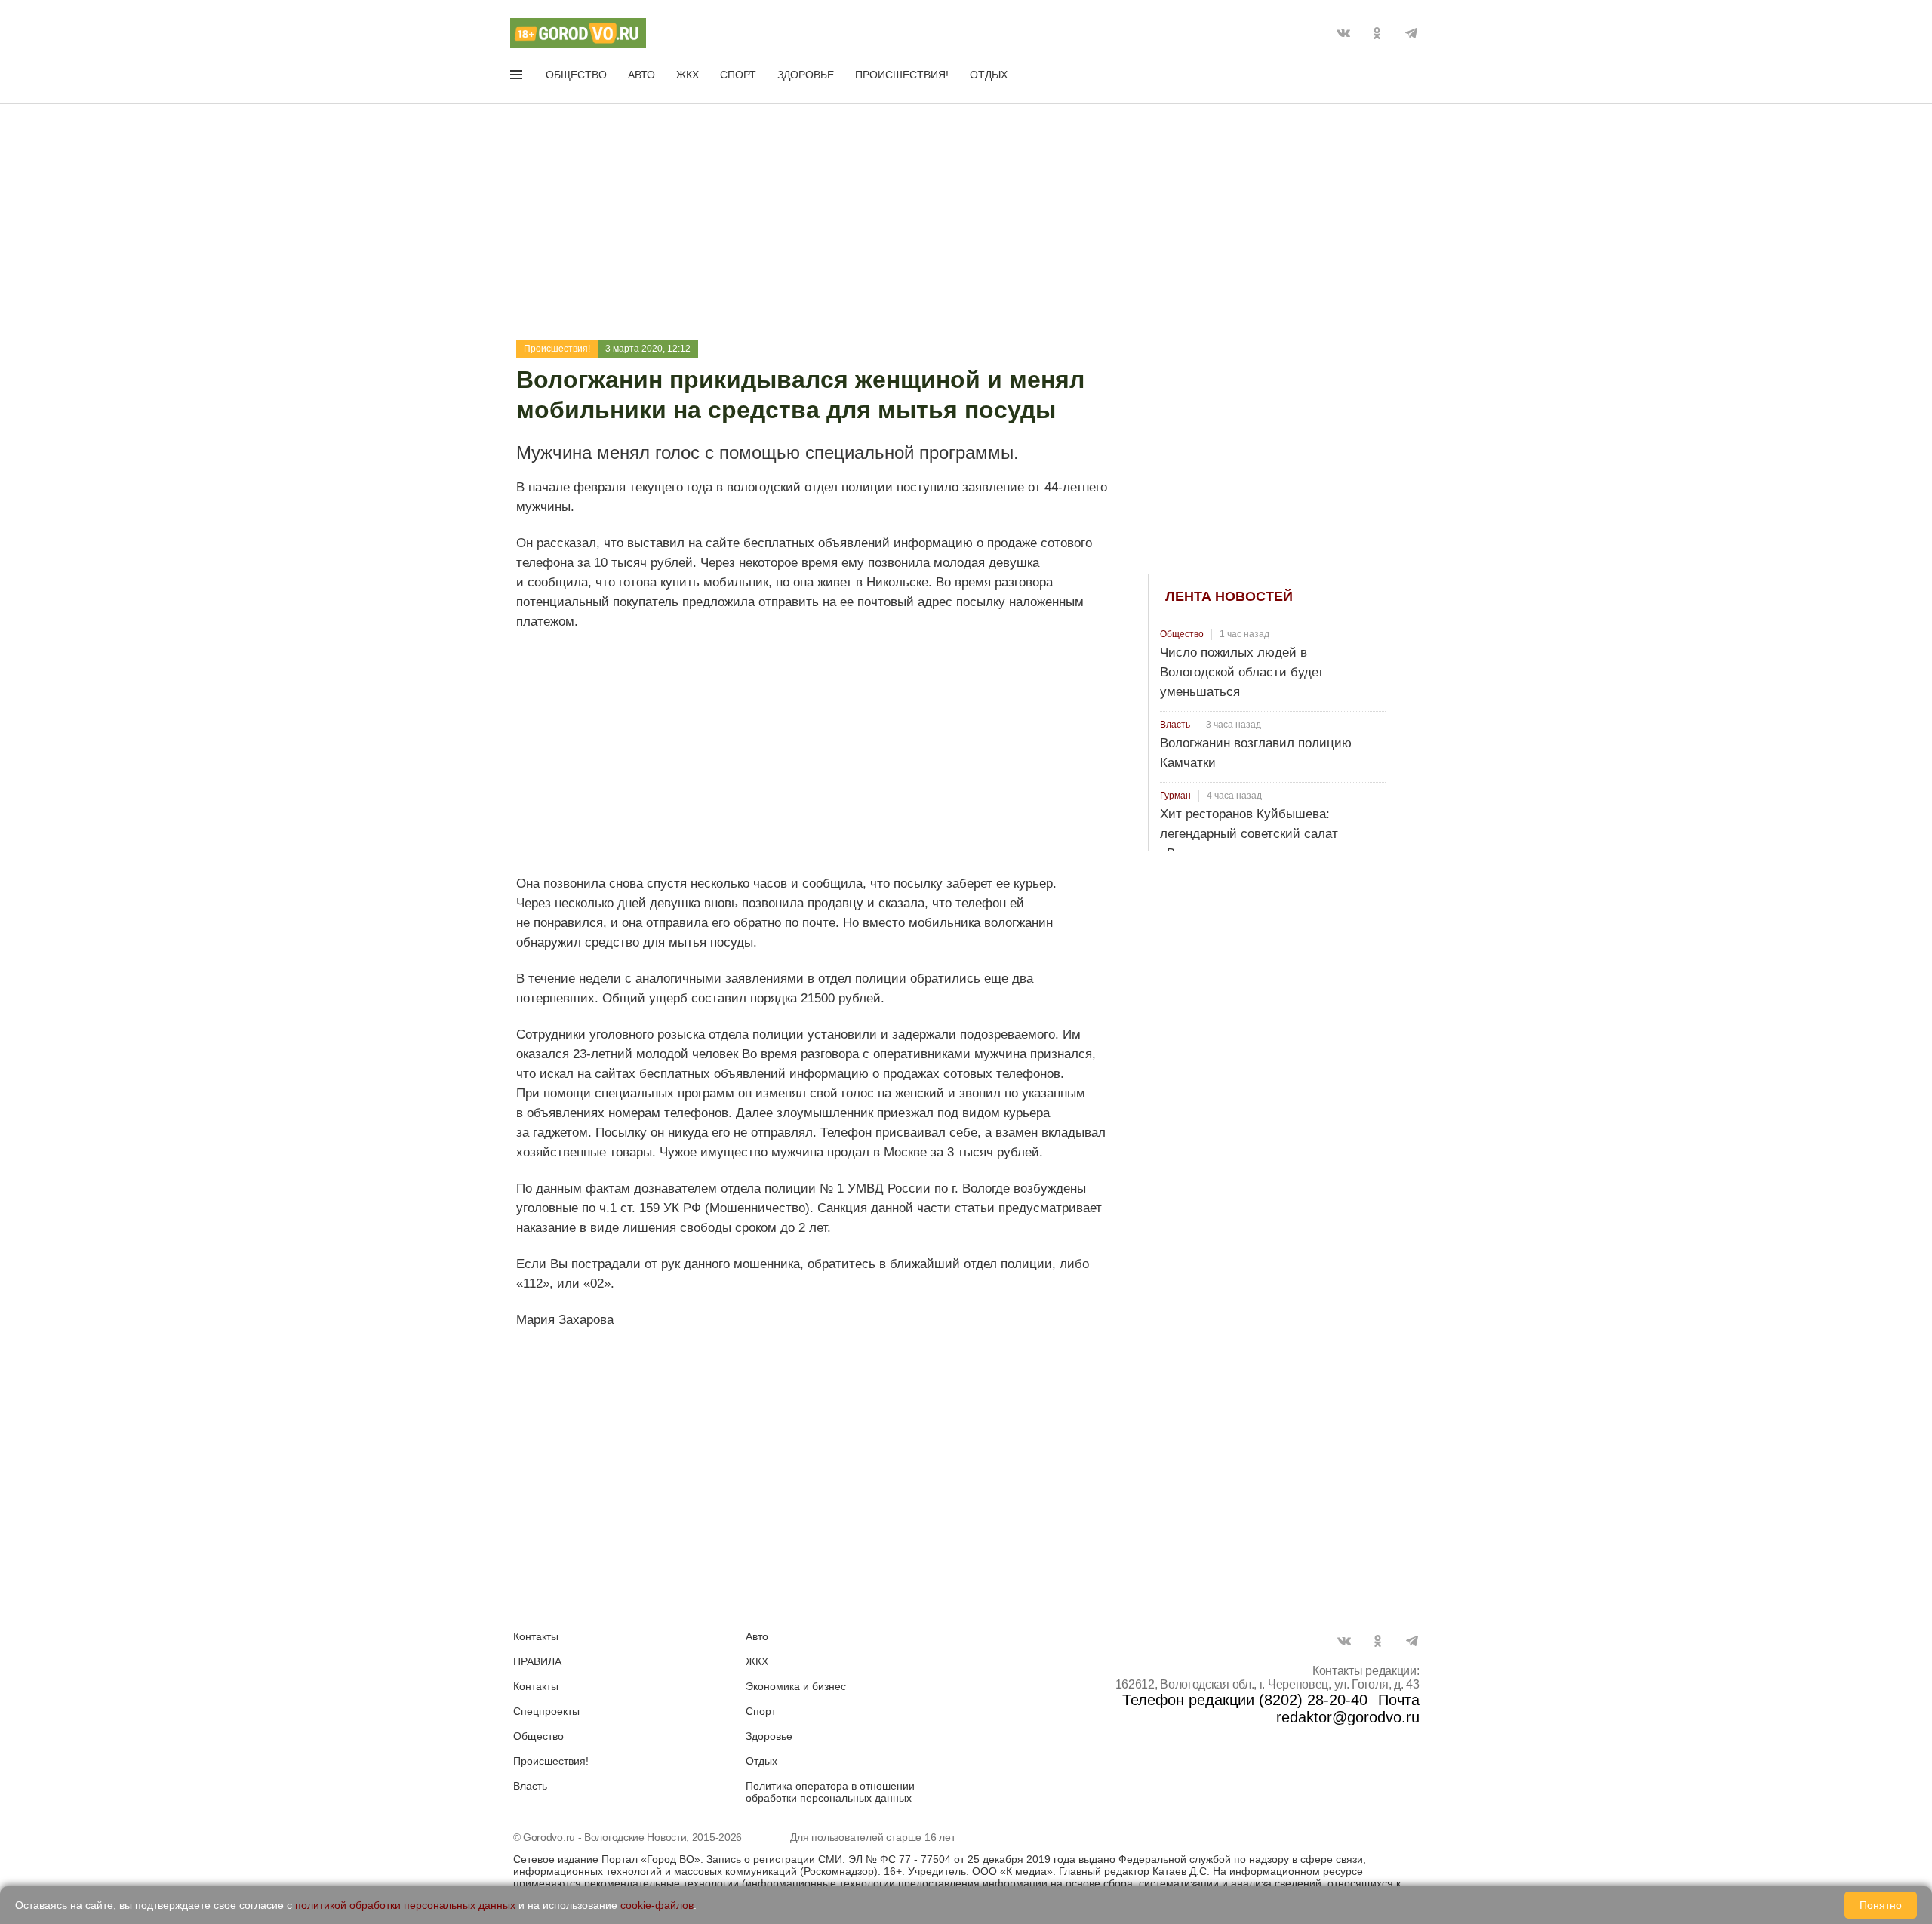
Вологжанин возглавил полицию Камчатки (1256, 753)
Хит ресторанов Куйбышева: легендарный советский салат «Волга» (1249, 834)
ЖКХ (688, 75)
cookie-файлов (657, 1905)
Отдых (989, 75)
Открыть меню (518, 78)
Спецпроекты (546, 1711)
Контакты (536, 1636)
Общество (576, 75)
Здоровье (806, 75)
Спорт (738, 75)
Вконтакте (1343, 33)
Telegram (1411, 33)
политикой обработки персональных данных (405, 1905)
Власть (1175, 725)
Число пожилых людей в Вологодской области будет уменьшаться (1242, 672)
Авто (641, 75)
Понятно (1881, 1905)
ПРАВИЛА (537, 1661)
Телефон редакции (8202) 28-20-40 (1245, 1700)
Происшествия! (902, 75)
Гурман (1175, 796)
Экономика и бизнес (796, 1686)
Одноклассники (1377, 33)
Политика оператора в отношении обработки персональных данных (830, 1792)
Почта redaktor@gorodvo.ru (1348, 1709)
